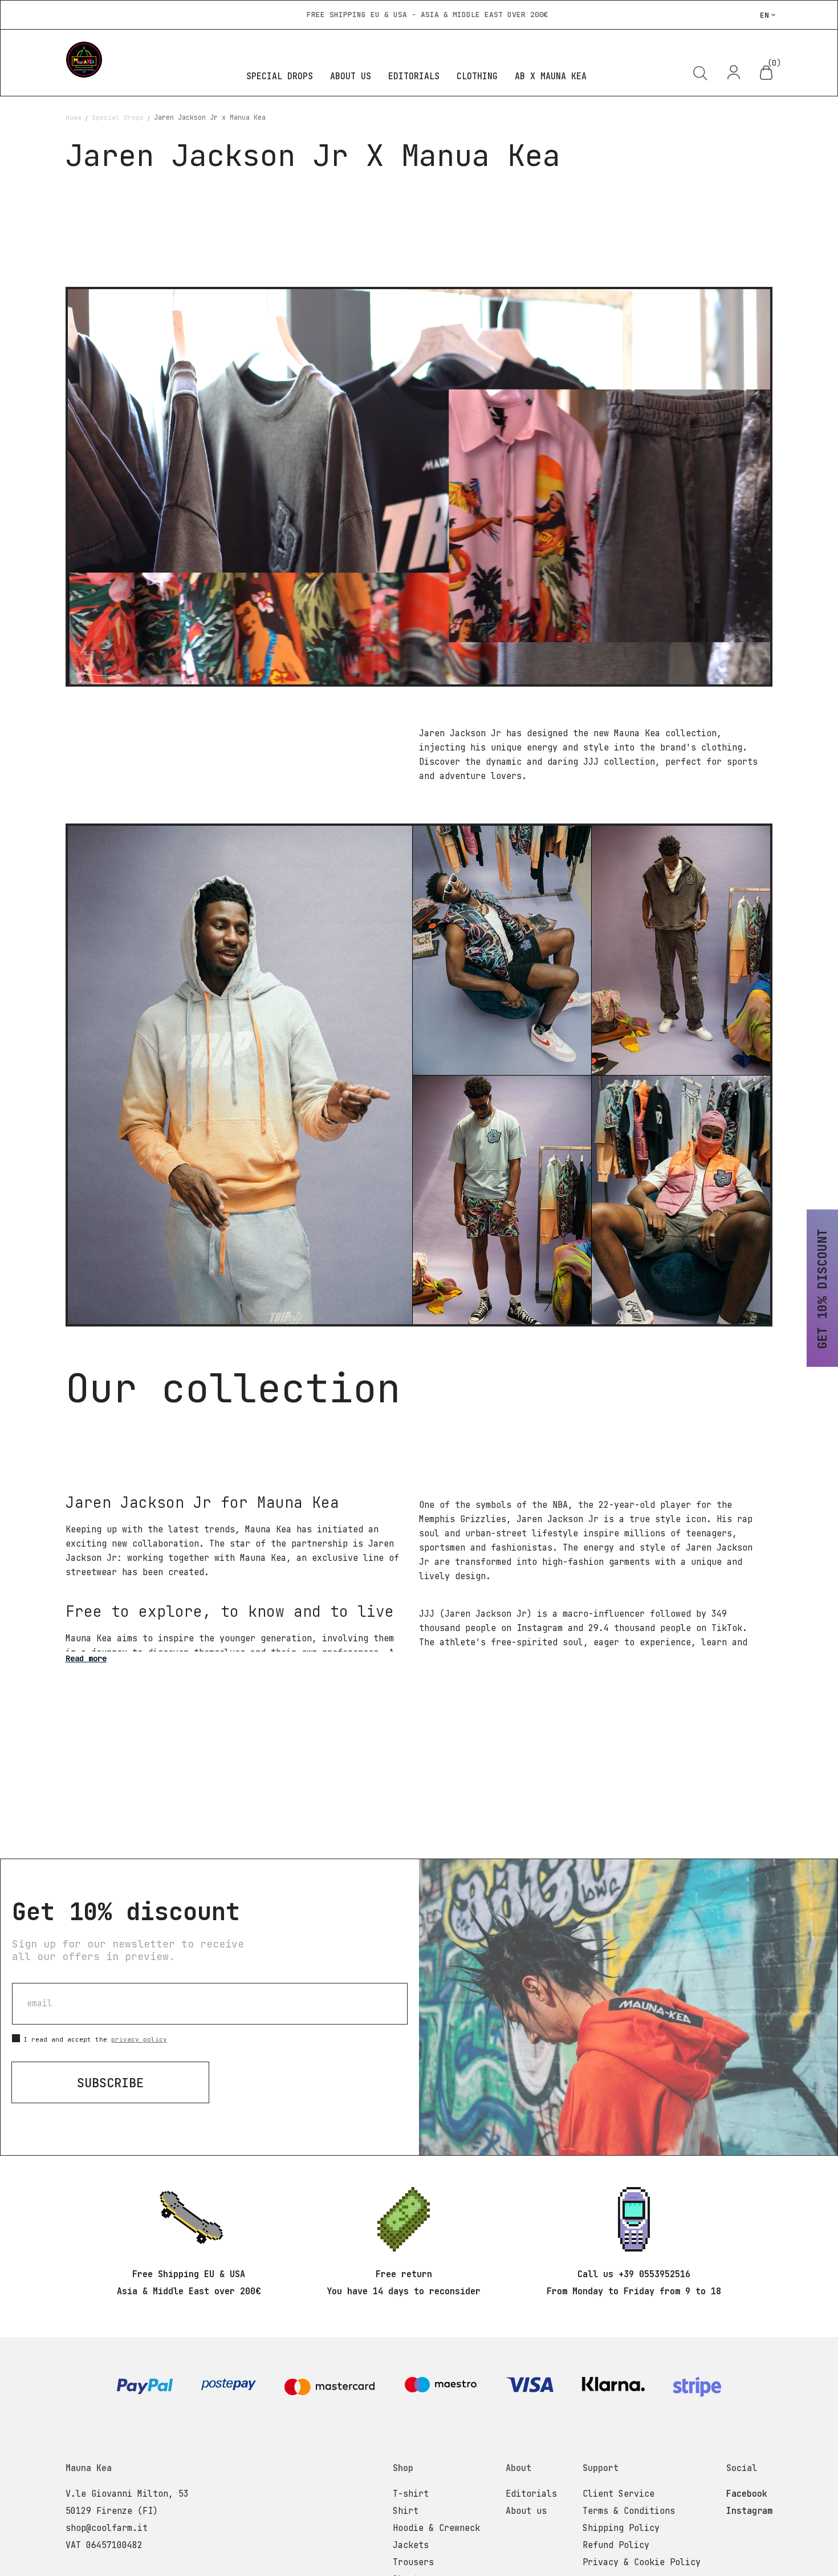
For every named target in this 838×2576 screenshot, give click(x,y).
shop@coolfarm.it (107, 2528)
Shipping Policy (621, 2528)
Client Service (619, 2494)
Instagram (749, 2511)
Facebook (747, 2494)
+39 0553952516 (654, 2274)
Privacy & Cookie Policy (642, 2562)
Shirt (406, 2511)
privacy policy (139, 2039)
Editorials (531, 2494)
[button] (768, 15)
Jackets (411, 2545)
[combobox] (636, 115)
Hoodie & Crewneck (436, 2528)
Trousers (413, 2562)
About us (526, 2511)
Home (76, 117)
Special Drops (120, 117)
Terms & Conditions (629, 2511)
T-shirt (411, 2494)
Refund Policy (616, 2545)
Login (735, 72)
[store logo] (125, 60)
